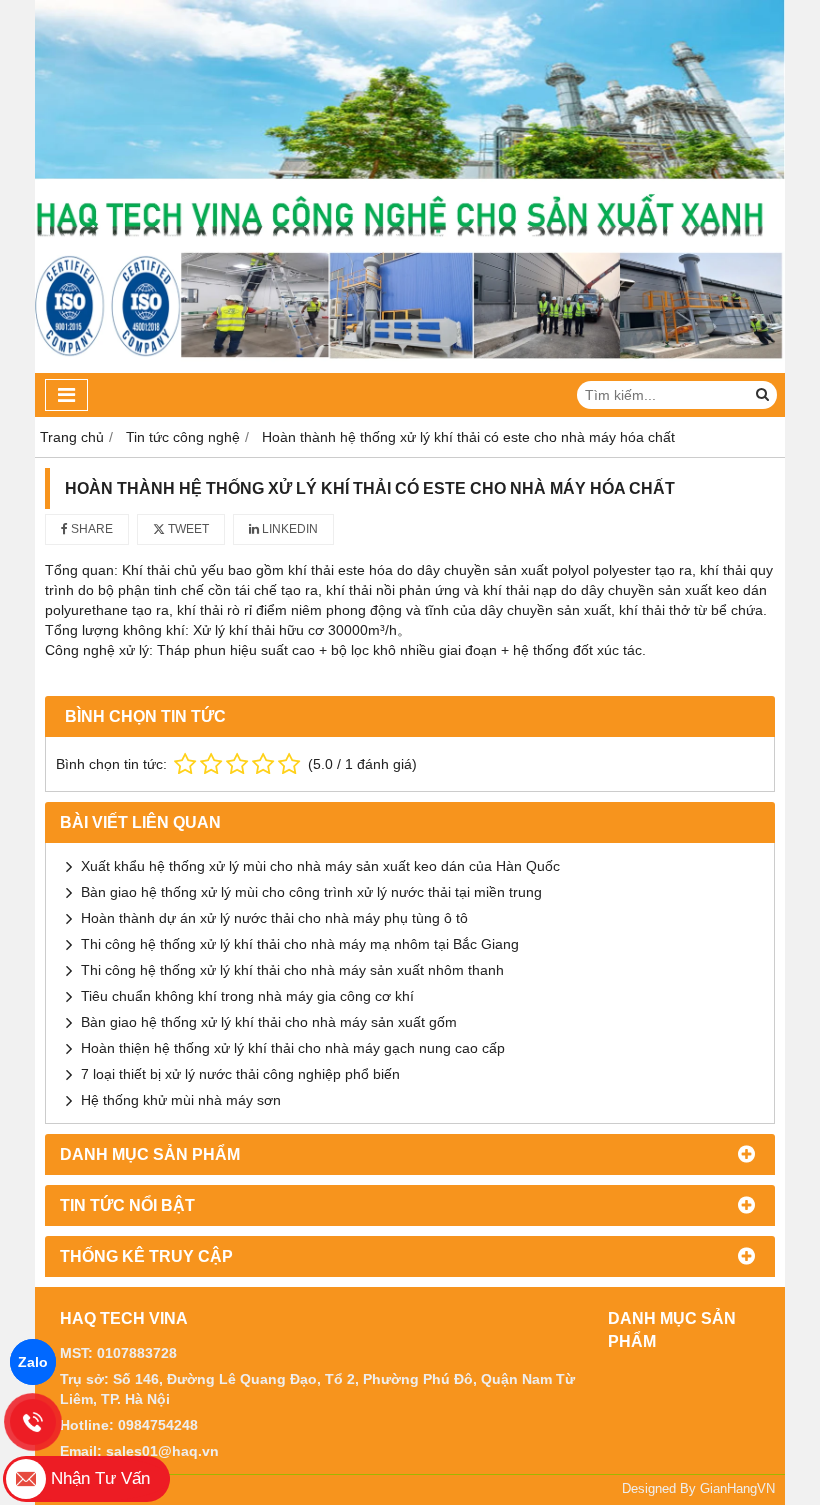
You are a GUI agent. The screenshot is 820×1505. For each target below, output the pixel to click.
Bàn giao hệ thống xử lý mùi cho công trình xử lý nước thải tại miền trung (311, 892)
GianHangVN (737, 1489)
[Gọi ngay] (33, 1422)
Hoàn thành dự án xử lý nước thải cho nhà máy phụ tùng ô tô (274, 918)
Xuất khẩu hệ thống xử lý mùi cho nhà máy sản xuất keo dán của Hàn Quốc (320, 866)
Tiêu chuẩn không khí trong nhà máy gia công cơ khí (247, 996)
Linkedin (288, 529)
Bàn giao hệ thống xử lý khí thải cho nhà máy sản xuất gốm (269, 1022)
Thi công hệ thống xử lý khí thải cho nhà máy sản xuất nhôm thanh (292, 970)
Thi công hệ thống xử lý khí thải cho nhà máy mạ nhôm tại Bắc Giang (300, 944)
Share (90, 529)
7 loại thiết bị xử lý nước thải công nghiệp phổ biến (240, 1074)
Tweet (187, 529)
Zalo (33, 1362)
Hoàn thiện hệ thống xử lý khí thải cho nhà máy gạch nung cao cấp (293, 1048)
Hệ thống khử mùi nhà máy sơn (181, 1100)
